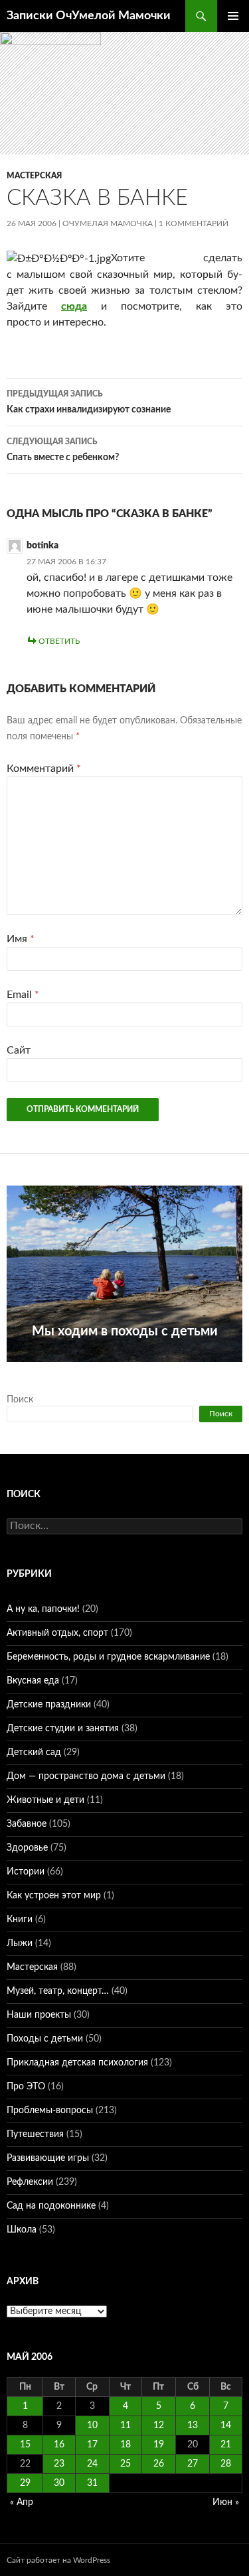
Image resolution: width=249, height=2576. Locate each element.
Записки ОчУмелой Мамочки (89, 16)
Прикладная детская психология (77, 2063)
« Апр (22, 2502)
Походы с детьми (45, 2039)
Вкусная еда (33, 1681)
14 (226, 2425)
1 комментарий (194, 223)
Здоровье (27, 1848)
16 (59, 2445)
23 (59, 2464)
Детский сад (34, 1752)
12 (159, 2425)
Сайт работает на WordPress (58, 2560)
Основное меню (233, 16)
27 (193, 2464)
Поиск (20, 1400)
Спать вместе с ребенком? (63, 450)
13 (193, 2425)
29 (25, 2483)
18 (125, 2445)
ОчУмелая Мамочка (108, 223)
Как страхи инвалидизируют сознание (89, 402)
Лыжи (20, 1943)
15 (25, 2445)
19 (159, 2445)
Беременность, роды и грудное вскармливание (108, 1657)
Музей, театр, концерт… (58, 1991)
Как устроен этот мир (54, 1896)
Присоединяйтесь (139, 1369)
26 (159, 2464)
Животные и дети (45, 1800)
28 (226, 2464)
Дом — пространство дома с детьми (86, 1776)
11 (125, 2425)
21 (226, 2445)
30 (59, 2483)
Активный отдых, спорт (57, 1633)
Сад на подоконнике (51, 2206)
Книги (20, 1920)
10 (92, 2425)
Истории (26, 1872)
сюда (74, 306)
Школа (22, 2230)
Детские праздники (49, 1705)
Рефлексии (30, 2182)
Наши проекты (39, 2015)
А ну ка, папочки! (43, 1609)
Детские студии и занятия (63, 1729)
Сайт (19, 1050)
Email (23, 995)
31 (92, 2483)
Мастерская (34, 176)
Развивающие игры (48, 2158)
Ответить (59, 641)
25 (125, 2464)
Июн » (226, 2502)
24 (92, 2464)
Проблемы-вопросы (50, 2111)
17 (92, 2445)
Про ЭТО (26, 2087)
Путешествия (35, 2134)
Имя (21, 939)
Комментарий (44, 768)
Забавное (27, 1824)
